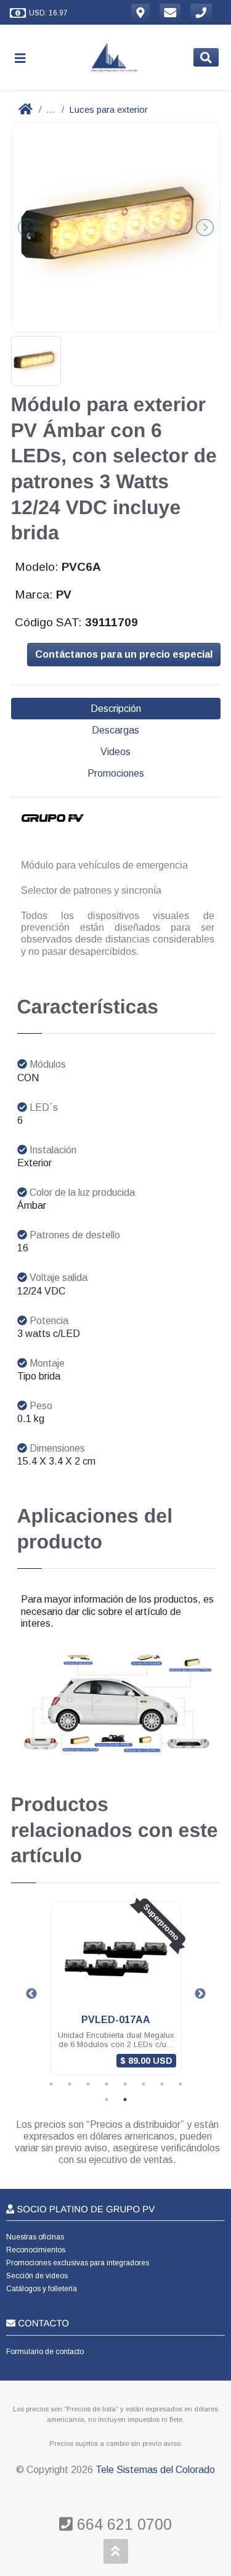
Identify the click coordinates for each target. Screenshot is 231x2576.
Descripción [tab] (116, 709)
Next (200, 1994)
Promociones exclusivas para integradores (78, 2263)
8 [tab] (180, 2084)
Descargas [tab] (115, 730)
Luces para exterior (108, 109)
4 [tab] (107, 2084)
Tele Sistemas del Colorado (155, 2470)
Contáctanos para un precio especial (124, 654)
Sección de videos (37, 2276)
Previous (31, 1994)
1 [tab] (51, 2084)
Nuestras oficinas (35, 2237)
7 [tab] (162, 2084)
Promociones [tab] (116, 773)
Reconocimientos (36, 2250)
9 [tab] (107, 2100)
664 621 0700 (122, 2524)
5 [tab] (125, 2084)
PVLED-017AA (116, 2020)
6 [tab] (144, 2084)
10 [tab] (125, 2100)
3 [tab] (88, 2084)
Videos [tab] (115, 752)
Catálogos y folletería (42, 2289)
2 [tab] (70, 2084)
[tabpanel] (116, 1996)
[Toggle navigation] (25, 58)
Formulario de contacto (45, 2352)
